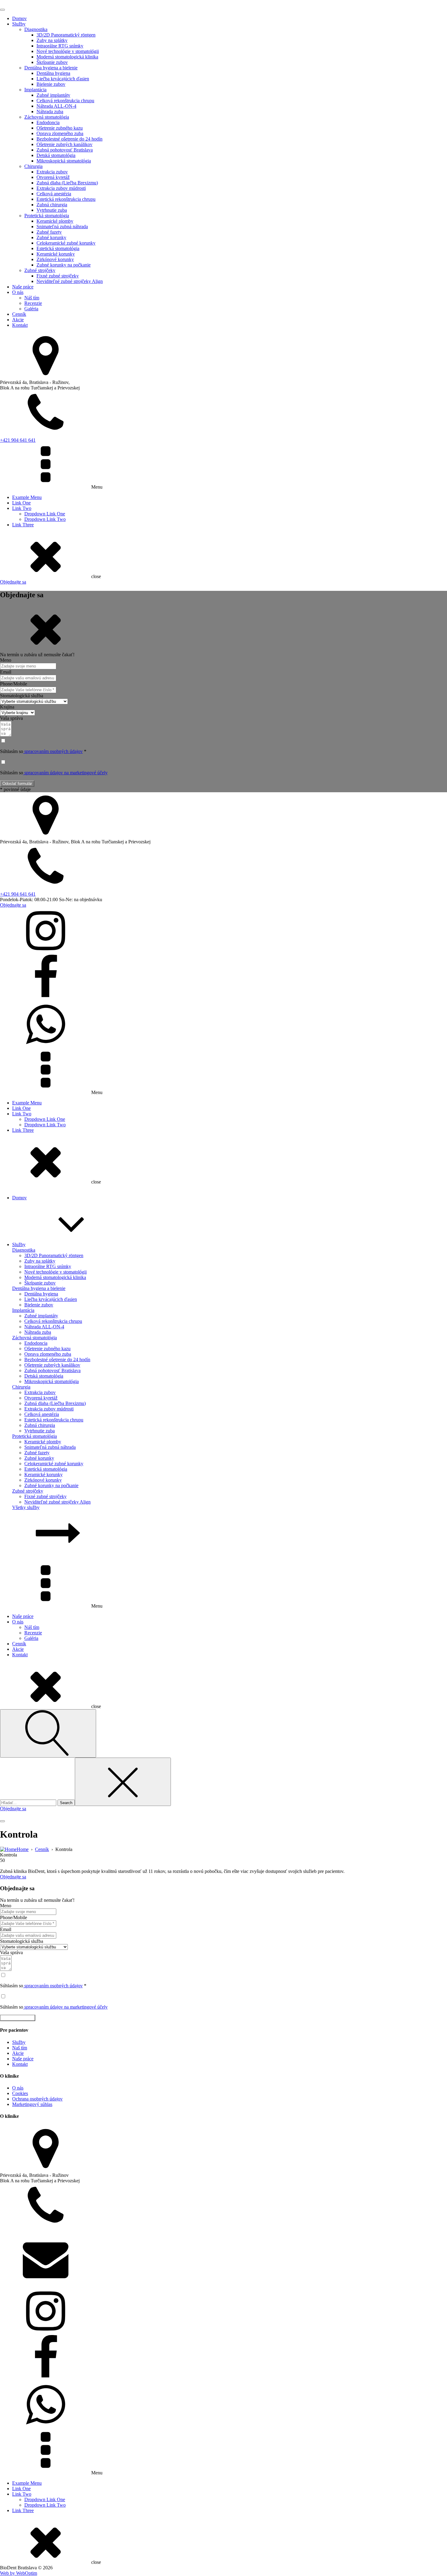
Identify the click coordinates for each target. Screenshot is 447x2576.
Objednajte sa (13, 582)
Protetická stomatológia (47, 216)
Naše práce (23, 287)
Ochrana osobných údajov (37, 2099)
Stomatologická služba (22, 696)
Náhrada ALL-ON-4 (56, 106)
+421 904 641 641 (18, 440)
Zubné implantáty (53, 95)
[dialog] (223, 292)
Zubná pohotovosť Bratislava (65, 150)
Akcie (18, 320)
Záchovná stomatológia (47, 117)
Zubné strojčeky (40, 270)
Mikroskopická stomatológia (64, 161)
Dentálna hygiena (53, 73)
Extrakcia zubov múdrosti (61, 188)
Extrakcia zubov (52, 172)
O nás (18, 292)
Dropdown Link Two (45, 519)
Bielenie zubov (51, 84)
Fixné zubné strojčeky (58, 276)
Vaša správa (11, 718)
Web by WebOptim (19, 2573)
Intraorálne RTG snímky (60, 46)
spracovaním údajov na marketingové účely (65, 773)
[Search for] (29, 1802)
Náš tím (32, 298)
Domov (19, 18)
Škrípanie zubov (52, 62)
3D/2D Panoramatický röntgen (66, 35)
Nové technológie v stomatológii (68, 51)
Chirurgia (33, 166)
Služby (19, 24)
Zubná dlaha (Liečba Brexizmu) (67, 183)
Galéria (31, 309)
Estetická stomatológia (58, 248)
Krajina (7, 707)
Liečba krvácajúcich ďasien (63, 79)
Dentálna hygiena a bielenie (51, 68)
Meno (6, 660)
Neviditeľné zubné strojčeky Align (70, 281)
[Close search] (123, 1782)
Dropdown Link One (45, 514)
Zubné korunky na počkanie (64, 265)
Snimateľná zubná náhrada (62, 227)
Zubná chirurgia (52, 205)
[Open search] (48, 1733)
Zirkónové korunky (55, 259)
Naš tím (20, 2048)
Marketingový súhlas (32, 2104)
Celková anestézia (54, 194)
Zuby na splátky (52, 40)
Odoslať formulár (17, 784)
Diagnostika (36, 29)
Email (6, 672)
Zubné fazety (49, 232)
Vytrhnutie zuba (52, 210)
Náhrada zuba (50, 112)
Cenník (19, 314)
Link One (21, 503)
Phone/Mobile (14, 684)
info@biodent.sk (16, 2285)
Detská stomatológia (56, 155)
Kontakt (20, 325)
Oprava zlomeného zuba (60, 133)
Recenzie (33, 303)
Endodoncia (48, 122)
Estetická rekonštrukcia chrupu (66, 199)
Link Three (23, 525)
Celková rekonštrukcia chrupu (65, 101)
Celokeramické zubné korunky (66, 243)
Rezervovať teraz (18, 2018)
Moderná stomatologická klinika (67, 57)
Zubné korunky (51, 237)
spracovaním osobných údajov (53, 751)
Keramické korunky (56, 254)
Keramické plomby (55, 221)
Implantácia (35, 90)
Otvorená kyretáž (53, 177)
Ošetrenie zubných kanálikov (64, 144)
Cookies (20, 2093)
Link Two (22, 508)
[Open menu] (2, 10)
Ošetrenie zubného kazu (60, 128)
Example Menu (27, 497)
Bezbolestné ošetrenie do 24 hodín (69, 139)
